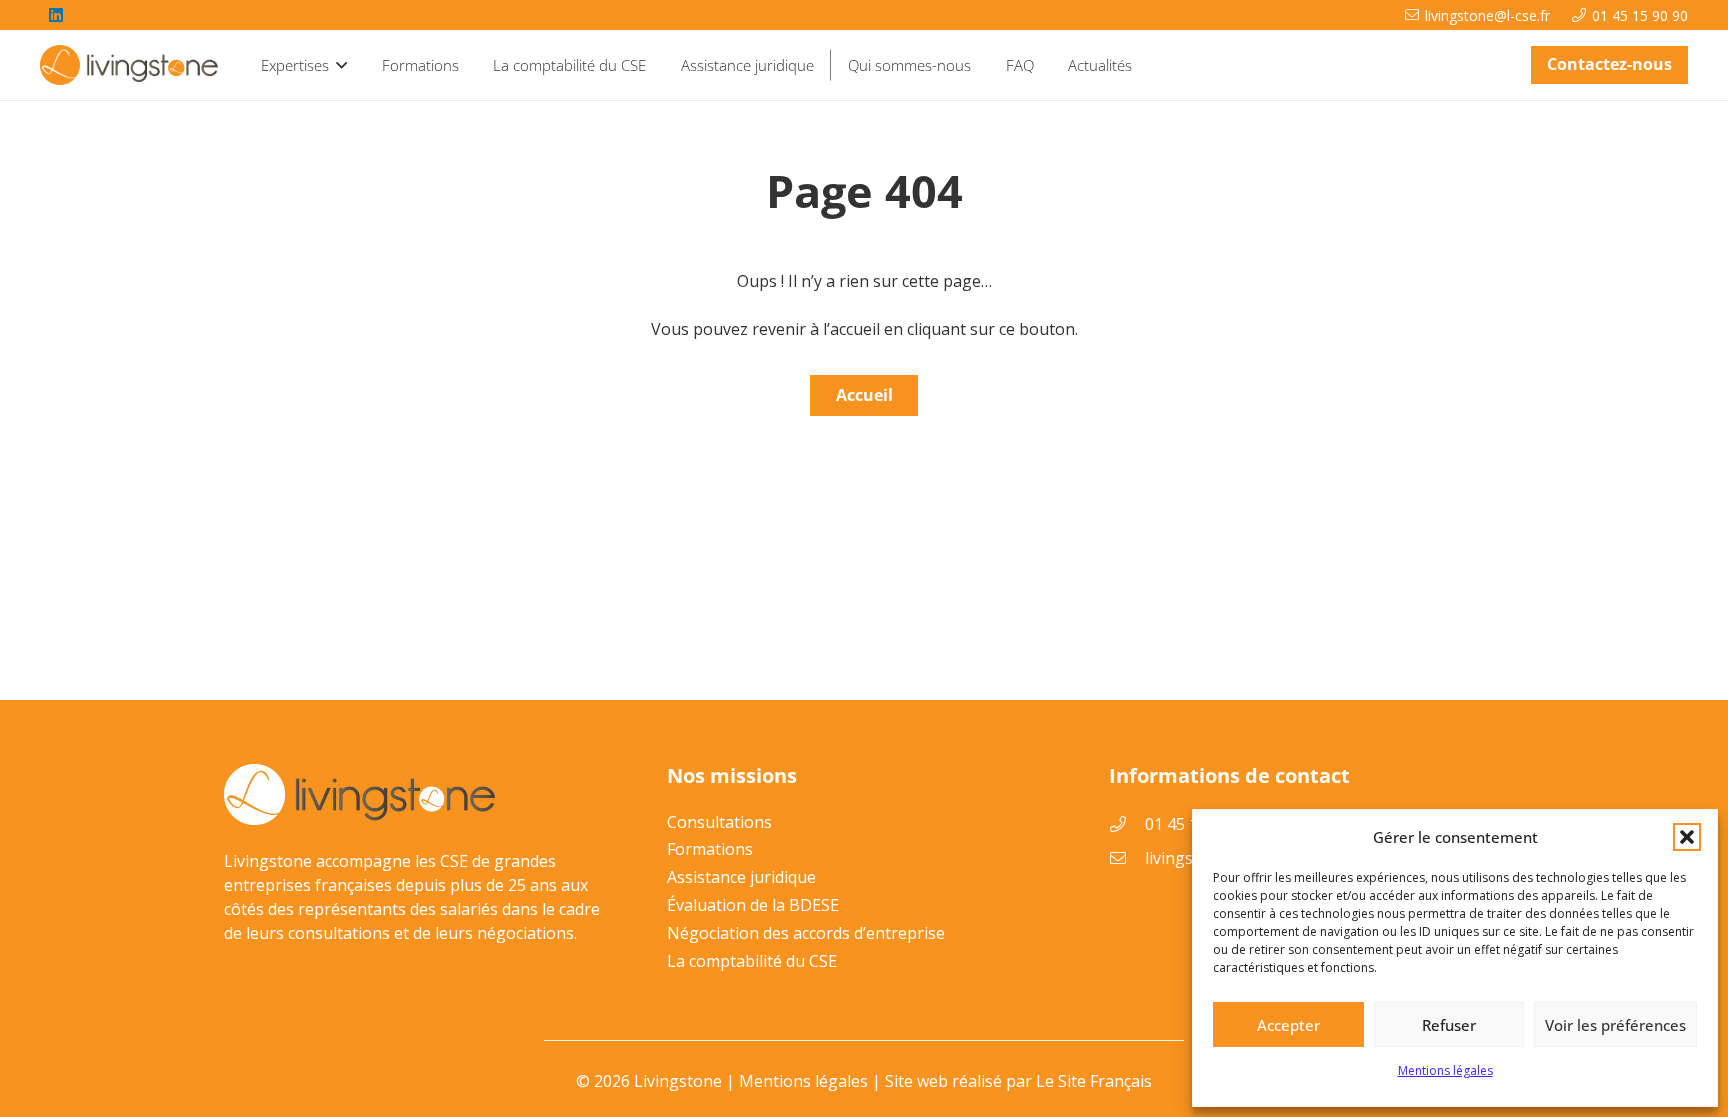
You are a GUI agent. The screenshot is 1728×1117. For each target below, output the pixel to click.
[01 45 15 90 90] (1127, 824)
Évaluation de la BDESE (753, 905)
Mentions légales (1445, 1070)
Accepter (1288, 1025)
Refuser (1449, 1025)
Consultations (719, 822)
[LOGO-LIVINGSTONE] (130, 65)
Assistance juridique (741, 877)
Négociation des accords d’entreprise (806, 933)
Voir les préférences (1615, 1025)
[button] (1687, 837)
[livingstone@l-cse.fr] (1127, 858)
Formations (710, 849)
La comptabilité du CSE (752, 961)
